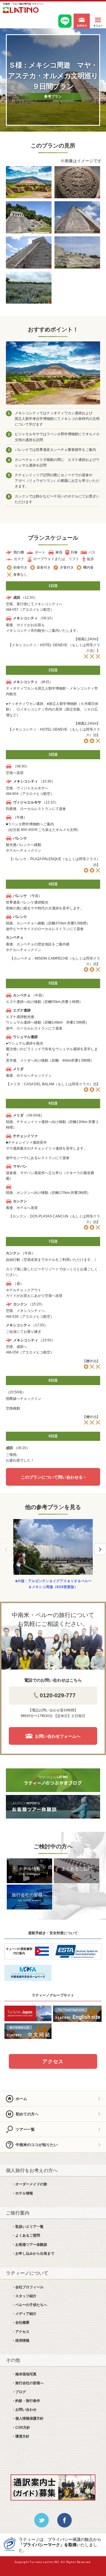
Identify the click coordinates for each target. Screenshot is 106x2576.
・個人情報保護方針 (28, 2418)
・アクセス (21, 2332)
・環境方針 (21, 2436)
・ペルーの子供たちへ (29, 2305)
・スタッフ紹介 (24, 2296)
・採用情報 (21, 2341)
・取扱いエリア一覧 (28, 2227)
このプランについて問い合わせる (52, 1477)
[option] (53, 1555)
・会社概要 (21, 2323)
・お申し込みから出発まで (33, 2253)
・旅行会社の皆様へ (28, 2383)
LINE (65, 21)
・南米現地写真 (24, 2374)
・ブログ (19, 2392)
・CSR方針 (21, 2428)
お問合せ (82, 21)
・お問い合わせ (24, 2410)
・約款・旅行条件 (26, 2401)
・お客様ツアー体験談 (29, 2245)
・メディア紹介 (24, 2314)
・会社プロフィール (28, 2287)
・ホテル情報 (22, 2193)
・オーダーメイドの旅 (29, 2184)
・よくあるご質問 (26, 2235)
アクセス (53, 2062)
